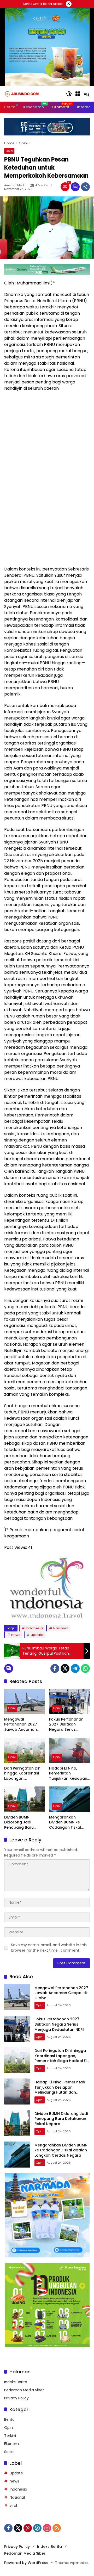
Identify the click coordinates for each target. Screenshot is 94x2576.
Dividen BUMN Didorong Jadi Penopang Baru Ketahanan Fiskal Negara (20, 1823)
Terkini (10, 2436)
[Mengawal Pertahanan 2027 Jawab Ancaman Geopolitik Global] (25, 1702)
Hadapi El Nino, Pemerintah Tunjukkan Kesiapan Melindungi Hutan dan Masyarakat (68, 1774)
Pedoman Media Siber (24, 2390)
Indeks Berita (16, 2382)
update (37, 1635)
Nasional (61, 1628)
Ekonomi (12, 2444)
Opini (9, 151)
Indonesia (34, 1628)
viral (13, 2505)
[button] (69, 94)
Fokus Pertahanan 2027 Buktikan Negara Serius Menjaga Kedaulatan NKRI (69, 1725)
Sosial (9, 2452)
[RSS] (57, 2528)
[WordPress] (37, 2528)
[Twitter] (65, 1668)
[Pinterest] (28, 2528)
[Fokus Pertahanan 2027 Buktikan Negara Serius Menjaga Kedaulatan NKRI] (69, 1702)
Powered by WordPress (26, 2563)
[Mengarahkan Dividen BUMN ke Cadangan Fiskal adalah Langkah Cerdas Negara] (69, 1799)
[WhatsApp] (85, 1668)
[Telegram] (75, 1668)
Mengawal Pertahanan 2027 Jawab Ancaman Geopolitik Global (21, 1725)
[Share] (85, 187)
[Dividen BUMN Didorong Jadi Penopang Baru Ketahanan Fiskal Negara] (25, 1799)
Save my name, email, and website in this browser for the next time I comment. (49, 1948)
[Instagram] (47, 2528)
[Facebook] (55, 1668)
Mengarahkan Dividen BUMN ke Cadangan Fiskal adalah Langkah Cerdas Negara (65, 1823)
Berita (9, 2419)
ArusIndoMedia (15, 185)
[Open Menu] (78, 94)
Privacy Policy (16, 2398)
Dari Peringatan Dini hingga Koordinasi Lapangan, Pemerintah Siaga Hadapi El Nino (23, 1774)
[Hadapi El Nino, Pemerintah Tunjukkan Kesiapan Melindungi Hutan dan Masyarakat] (69, 1751)
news (16, 1635)
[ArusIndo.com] (32, 94)
